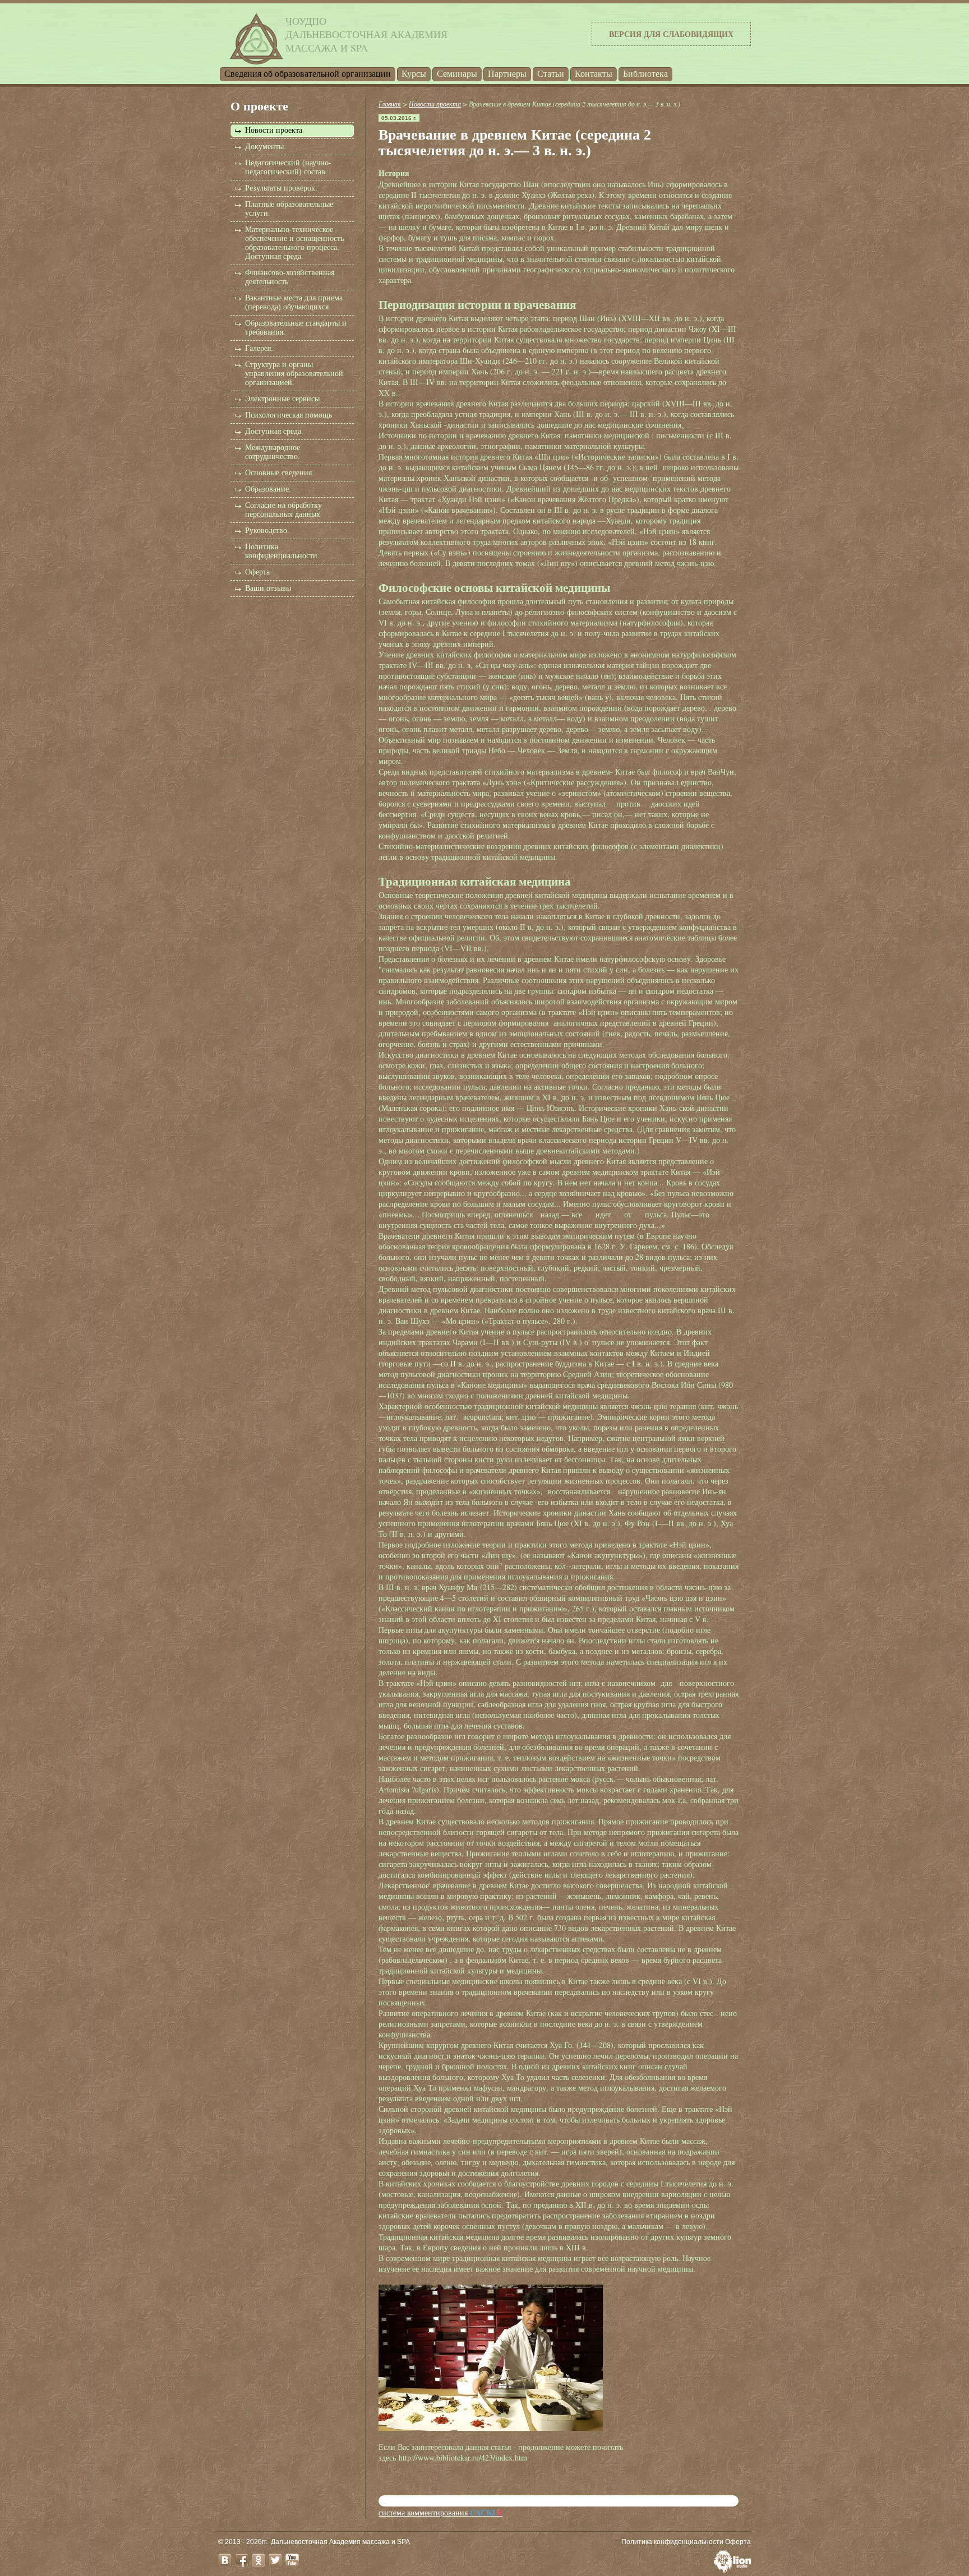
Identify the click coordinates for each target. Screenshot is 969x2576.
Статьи (551, 74)
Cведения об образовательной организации (308, 74)
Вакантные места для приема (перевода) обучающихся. (294, 302)
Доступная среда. (274, 431)
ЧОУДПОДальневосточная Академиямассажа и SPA (366, 34)
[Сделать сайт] (732, 2570)
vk (225, 2560)
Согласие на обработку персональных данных (283, 510)
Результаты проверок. (281, 188)
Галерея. (259, 348)
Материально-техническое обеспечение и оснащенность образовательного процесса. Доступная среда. (294, 243)
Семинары (457, 74)
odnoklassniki (259, 2560)
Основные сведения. (280, 473)
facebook (242, 2560)
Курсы (414, 74)
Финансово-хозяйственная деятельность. (290, 277)
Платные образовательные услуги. (289, 209)
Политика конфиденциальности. (282, 551)
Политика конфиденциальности (672, 2542)
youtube (292, 2560)
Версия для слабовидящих (671, 34)
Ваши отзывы (268, 588)
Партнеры (507, 74)
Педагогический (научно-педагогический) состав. (288, 167)
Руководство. (267, 531)
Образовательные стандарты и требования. (296, 328)
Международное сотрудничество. (273, 452)
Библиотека (645, 74)
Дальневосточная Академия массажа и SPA (340, 2542)
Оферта (257, 572)
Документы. (266, 147)
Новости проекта (274, 130)
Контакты (594, 74)
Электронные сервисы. (283, 399)
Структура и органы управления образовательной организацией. (294, 374)
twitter (275, 2560)
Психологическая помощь (289, 415)
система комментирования (440, 2512)
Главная (390, 104)
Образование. (268, 489)
